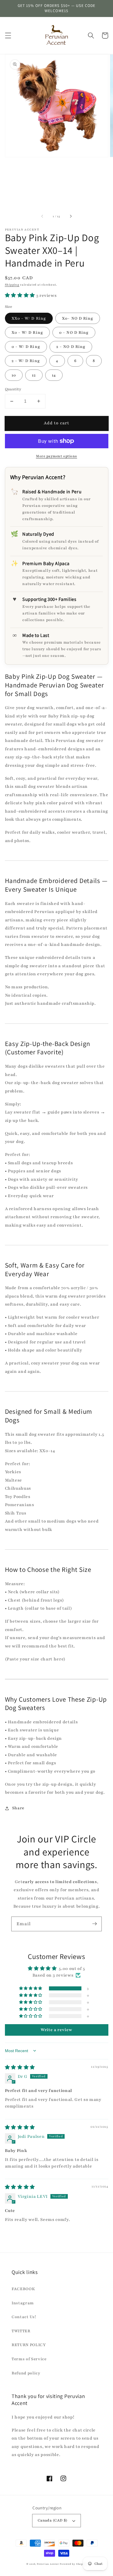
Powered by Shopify (73, 2564)
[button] (8, 35)
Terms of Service (29, 2359)
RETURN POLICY (29, 2345)
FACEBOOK (23, 2289)
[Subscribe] (94, 1924)
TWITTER (21, 2331)
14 (54, 375)
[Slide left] (43, 216)
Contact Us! (24, 2317)
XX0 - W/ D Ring (29, 318)
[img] (20, 2067)
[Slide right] (70, 216)
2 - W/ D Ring (26, 361)
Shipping (12, 285)
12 (34, 375)
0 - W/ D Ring (26, 347)
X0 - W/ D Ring (27, 332)
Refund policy (26, 2373)
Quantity (13, 389)
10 (14, 375)
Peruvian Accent (48, 2564)
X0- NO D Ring (78, 318)
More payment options (57, 456)
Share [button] (18, 1808)
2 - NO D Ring (71, 347)
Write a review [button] (57, 2030)
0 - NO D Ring (74, 332)
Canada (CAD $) (53, 2520)
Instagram (23, 2303)
